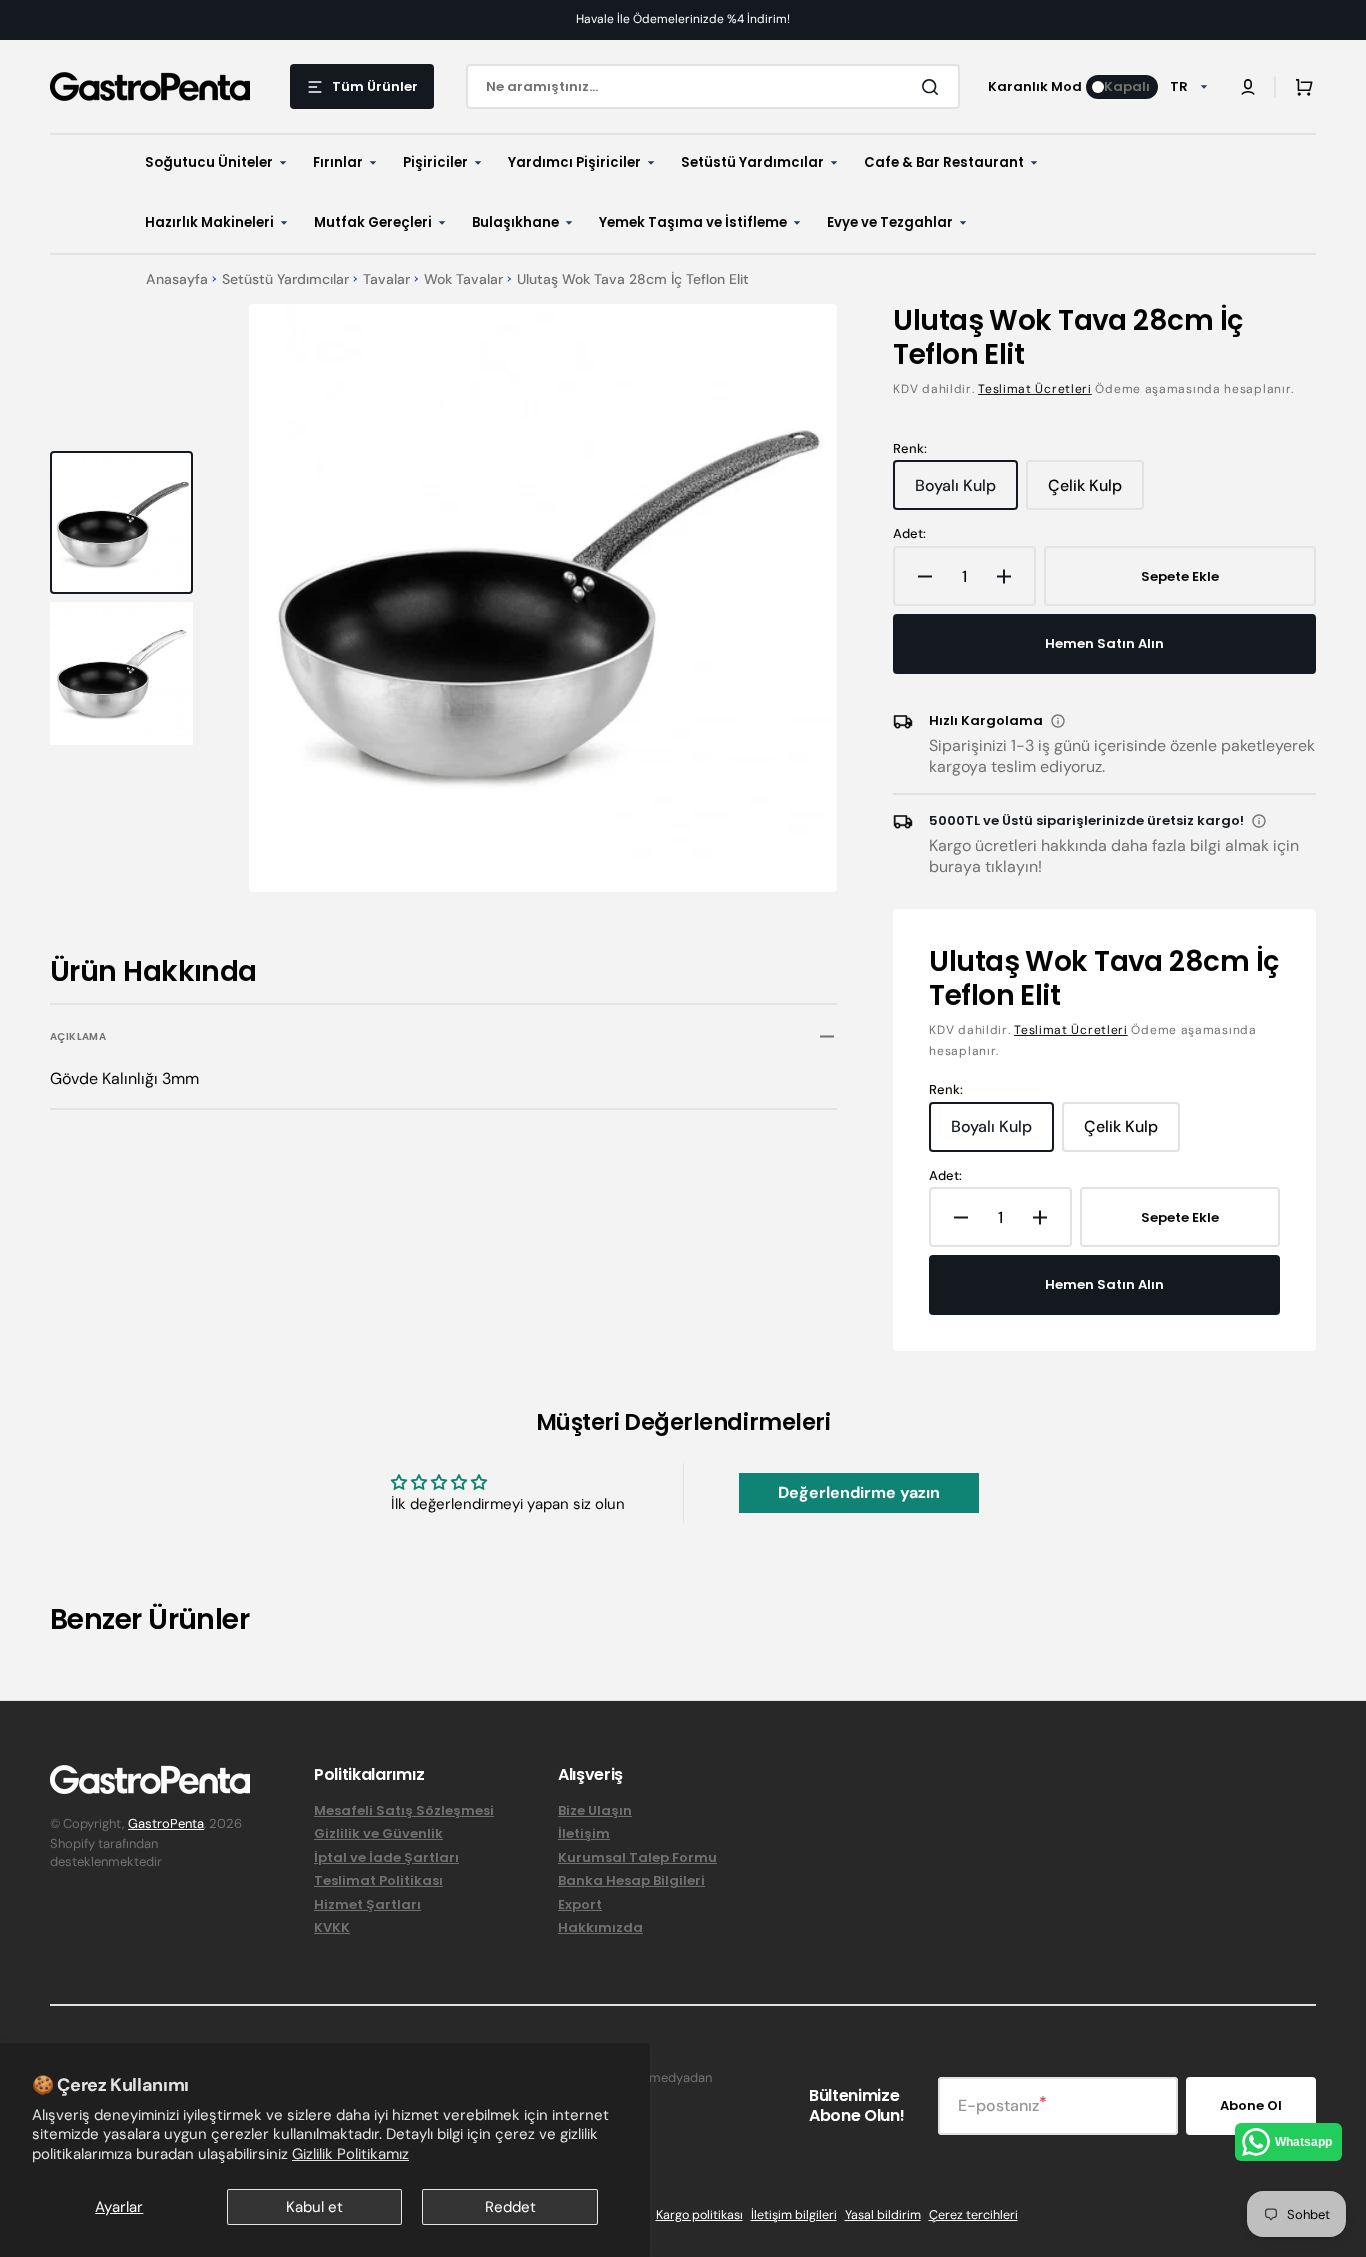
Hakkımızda (600, 1927)
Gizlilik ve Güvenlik (378, 1833)
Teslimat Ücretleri (1035, 389)
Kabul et (314, 2207)
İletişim (584, 1833)
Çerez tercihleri (973, 2215)
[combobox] (713, 86)
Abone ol (1251, 2105)
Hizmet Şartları (367, 1904)
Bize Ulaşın (595, 1811)
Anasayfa (177, 279)
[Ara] (934, 87)
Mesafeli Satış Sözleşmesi (404, 1811)
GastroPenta (166, 1823)
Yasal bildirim (883, 2215)
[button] (1248, 87)
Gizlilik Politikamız (350, 2154)
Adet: (909, 534)
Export (580, 1904)
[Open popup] (1058, 721)
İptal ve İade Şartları (386, 1857)
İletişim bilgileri (794, 2215)
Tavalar (386, 279)
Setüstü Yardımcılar (285, 279)
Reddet (510, 2207)
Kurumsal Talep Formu (637, 1857)
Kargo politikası (699, 2215)
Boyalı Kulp (963, 492)
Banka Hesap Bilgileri (631, 1880)
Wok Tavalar (463, 279)
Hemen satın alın (1104, 643)
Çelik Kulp (1095, 492)
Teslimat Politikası (378, 1880)
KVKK (332, 1927)
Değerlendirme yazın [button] (859, 1492)
